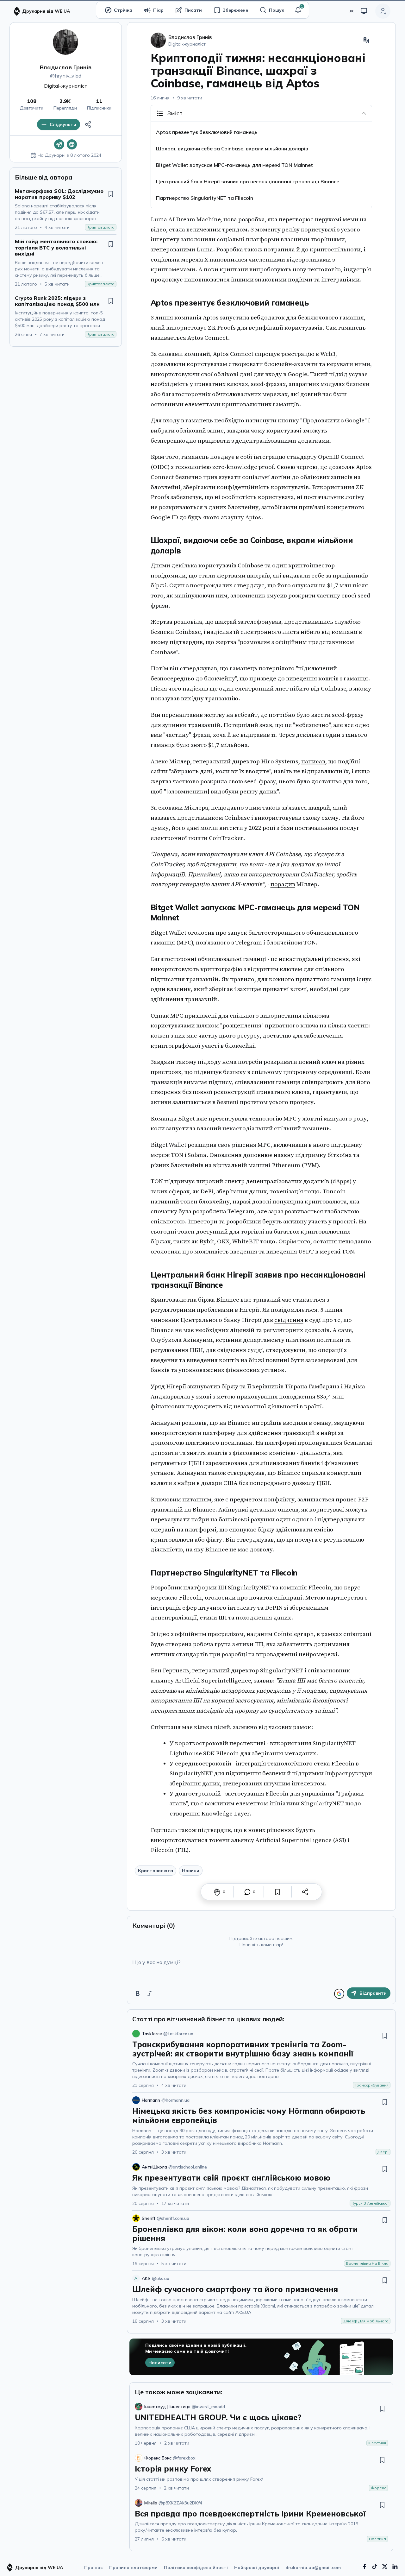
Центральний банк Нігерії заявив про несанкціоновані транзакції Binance (248, 181)
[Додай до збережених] (111, 194)
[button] (298, 10)
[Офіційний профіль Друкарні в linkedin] (395, 2567)
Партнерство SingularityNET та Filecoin (205, 198)
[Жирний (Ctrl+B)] (138, 1993)
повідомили (168, 576)
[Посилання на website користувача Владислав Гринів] (72, 144)
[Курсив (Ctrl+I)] (150, 1993)
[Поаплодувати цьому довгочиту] (217, 1892)
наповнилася (228, 260)
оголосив (201, 933)
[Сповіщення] (298, 10)
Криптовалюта (156, 1871)
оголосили (220, 1598)
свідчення (289, 1320)
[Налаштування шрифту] (366, 40)
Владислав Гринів (66, 67)
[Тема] (364, 11)
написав (313, 761)
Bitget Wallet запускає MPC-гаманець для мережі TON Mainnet (235, 165)
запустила (235, 318)
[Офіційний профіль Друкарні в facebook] (364, 2567)
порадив (283, 884)
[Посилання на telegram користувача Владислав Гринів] (59, 144)
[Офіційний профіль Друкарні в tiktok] (375, 2567)
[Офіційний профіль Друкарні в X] (385, 2567)
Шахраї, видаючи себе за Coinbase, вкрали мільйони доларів (232, 148)
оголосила (166, 1252)
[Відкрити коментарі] (247, 1892)
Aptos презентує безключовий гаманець (207, 132)
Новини (191, 1871)
